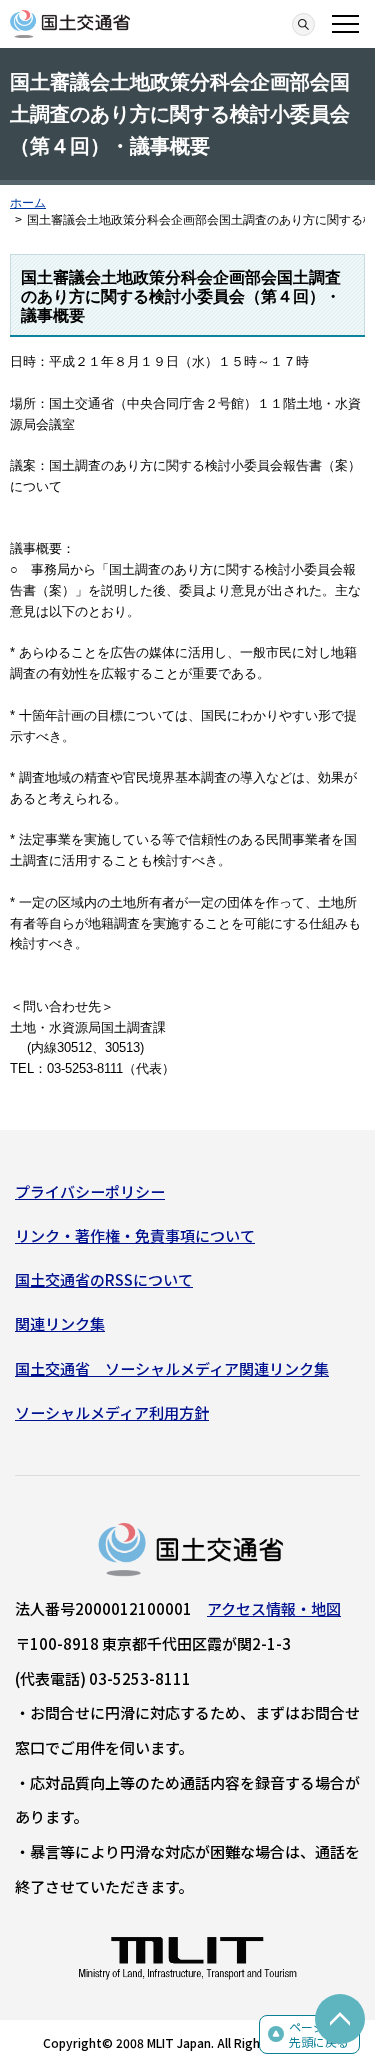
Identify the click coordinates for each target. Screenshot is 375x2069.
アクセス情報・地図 (274, 1608)
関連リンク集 (60, 1323)
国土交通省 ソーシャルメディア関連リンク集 (172, 1368)
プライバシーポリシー (90, 1191)
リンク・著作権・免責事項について (135, 1235)
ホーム (28, 203)
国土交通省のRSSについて (104, 1279)
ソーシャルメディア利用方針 (112, 1412)
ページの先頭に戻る (319, 2034)
